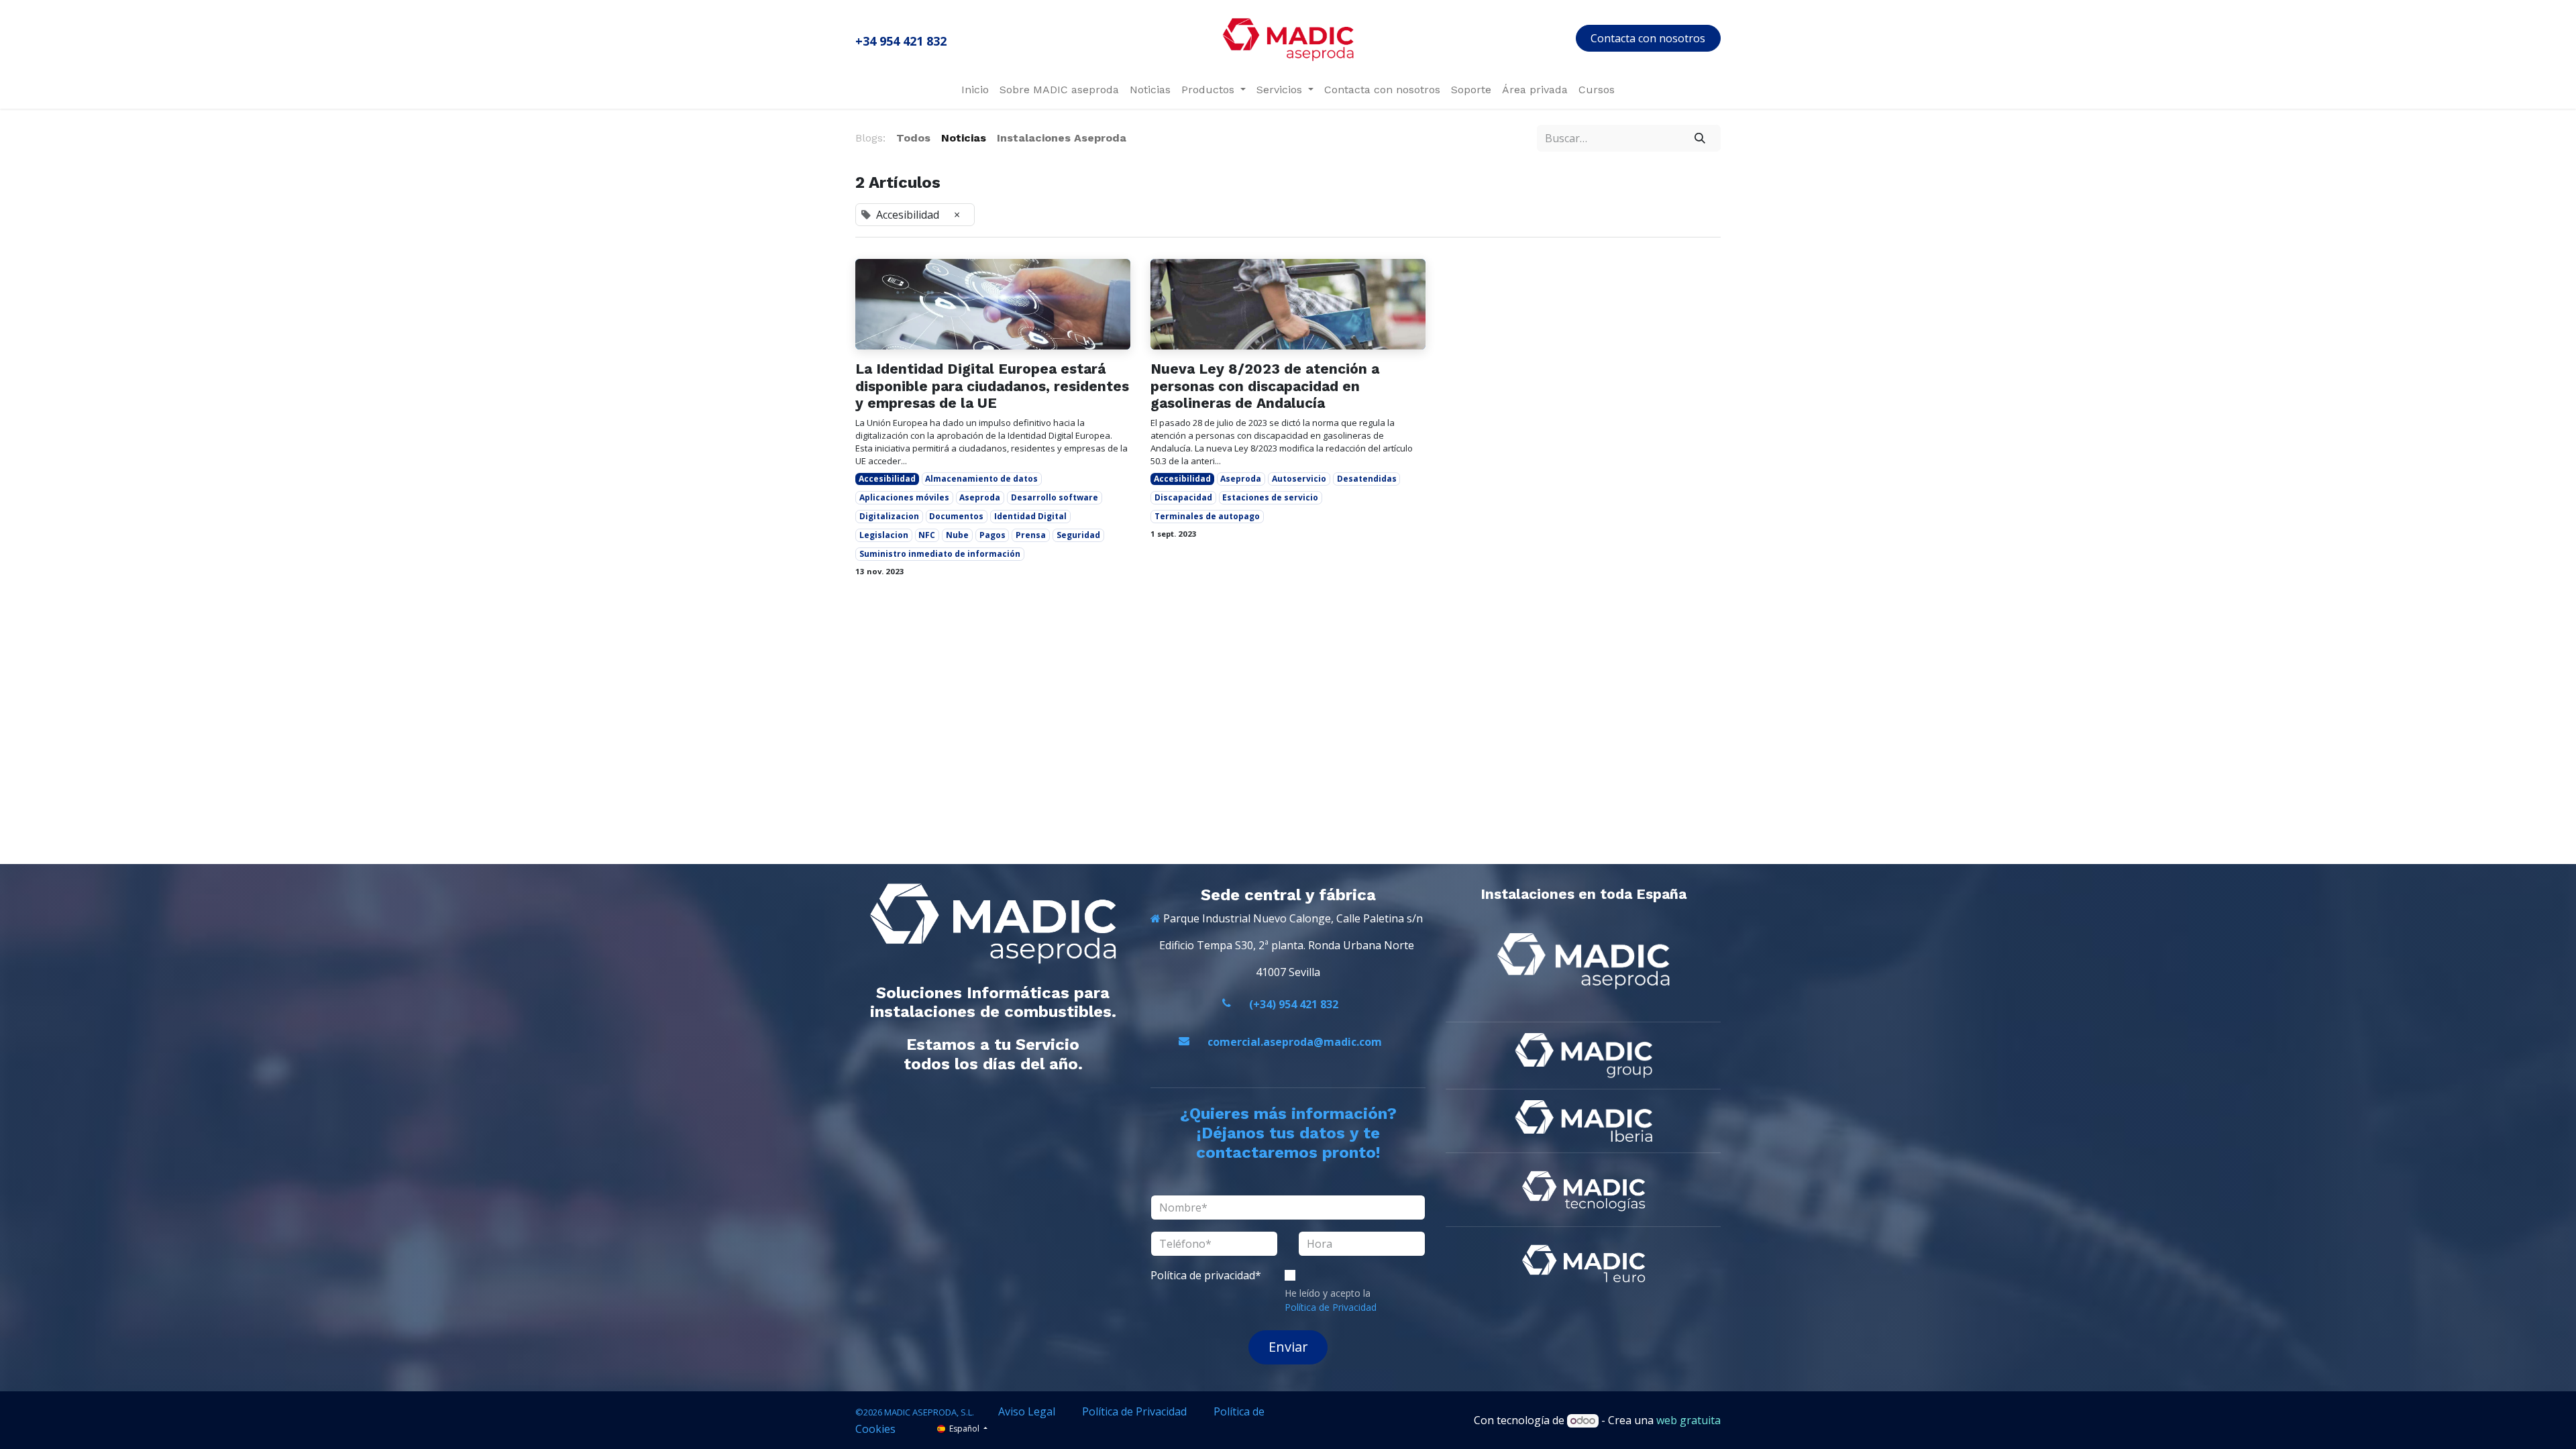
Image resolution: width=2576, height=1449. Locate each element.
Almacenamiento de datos (981, 479)
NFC (927, 535)
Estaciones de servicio (1270, 497)
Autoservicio (1299, 479)
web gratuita (1688, 1420)
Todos (913, 138)
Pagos (992, 535)
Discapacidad (1183, 497)
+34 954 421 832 (901, 41)
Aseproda (980, 497)
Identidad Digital (1030, 516)
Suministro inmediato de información (940, 554)
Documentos (956, 516)
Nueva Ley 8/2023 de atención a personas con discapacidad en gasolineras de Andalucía (1265, 385)
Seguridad (1078, 535)
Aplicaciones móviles (904, 497)
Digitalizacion (889, 516)
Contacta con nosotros (1648, 38)
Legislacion (884, 535)
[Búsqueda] (1700, 138)
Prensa (1031, 535)
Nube (957, 535)
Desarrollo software (1055, 497)
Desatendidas (1367, 479)
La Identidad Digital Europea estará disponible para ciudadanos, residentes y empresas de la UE (992, 385)
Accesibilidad (887, 479)
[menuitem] (975, 90)
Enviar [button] (1288, 1347)
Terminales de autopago (1207, 516)
